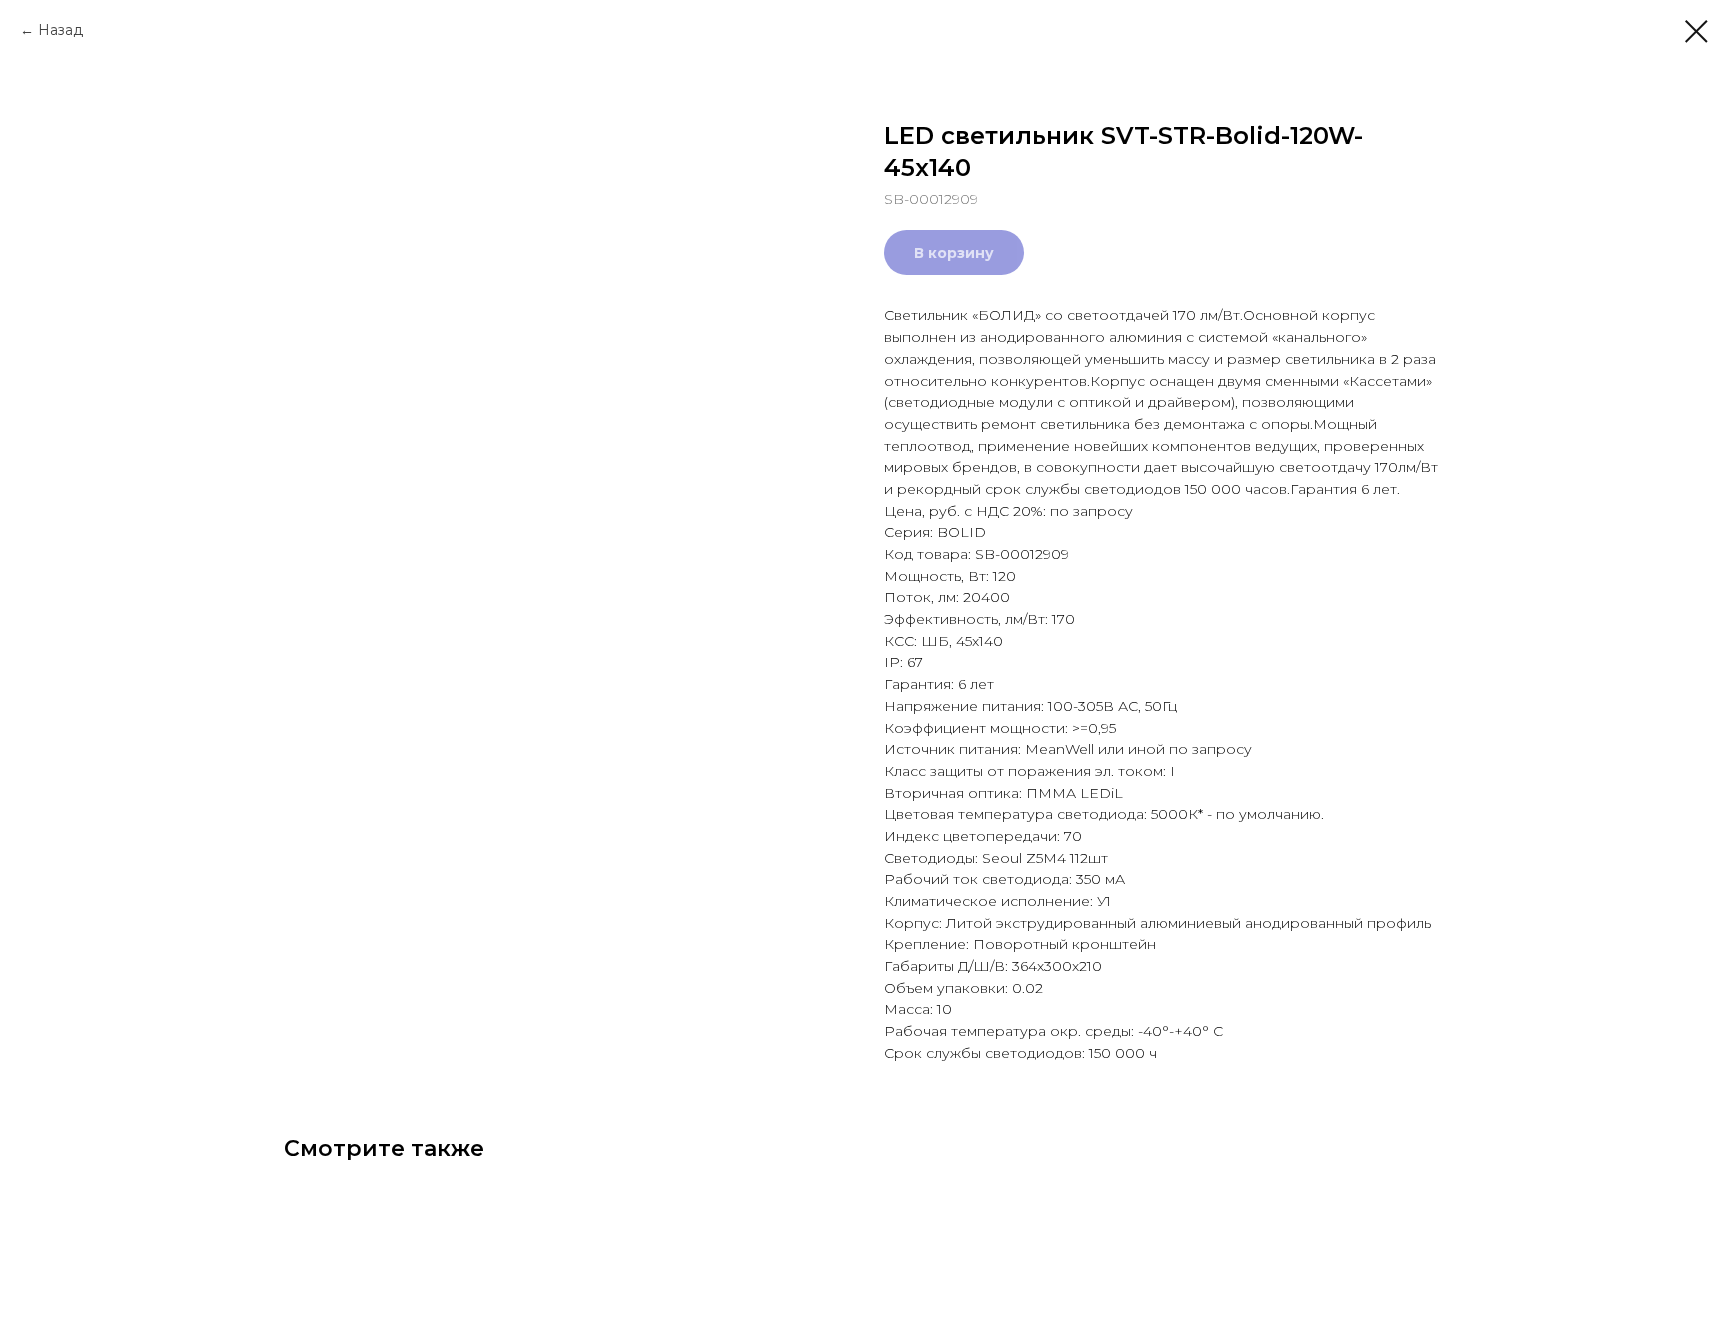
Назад (60, 30)
